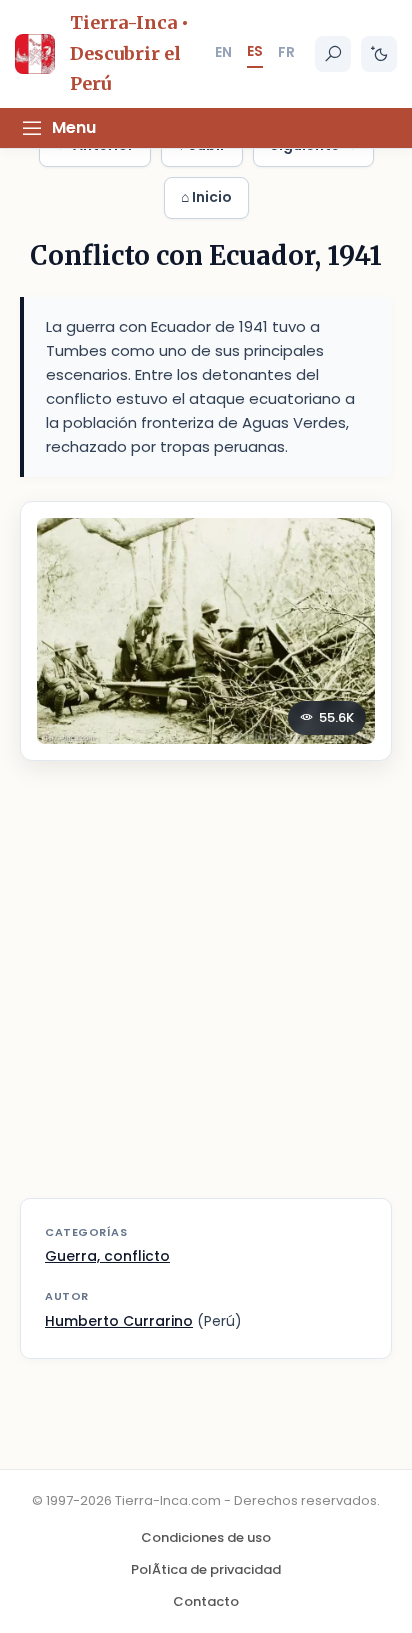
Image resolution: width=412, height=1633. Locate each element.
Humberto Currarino (119, 1321)
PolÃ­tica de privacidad (206, 1569)
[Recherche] (333, 54)
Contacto (206, 1601)
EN (223, 52)
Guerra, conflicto (107, 1256)
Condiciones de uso (206, 1537)
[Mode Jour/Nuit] (379, 54)
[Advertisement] (206, 992)
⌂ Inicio (206, 197)
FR (286, 52)
